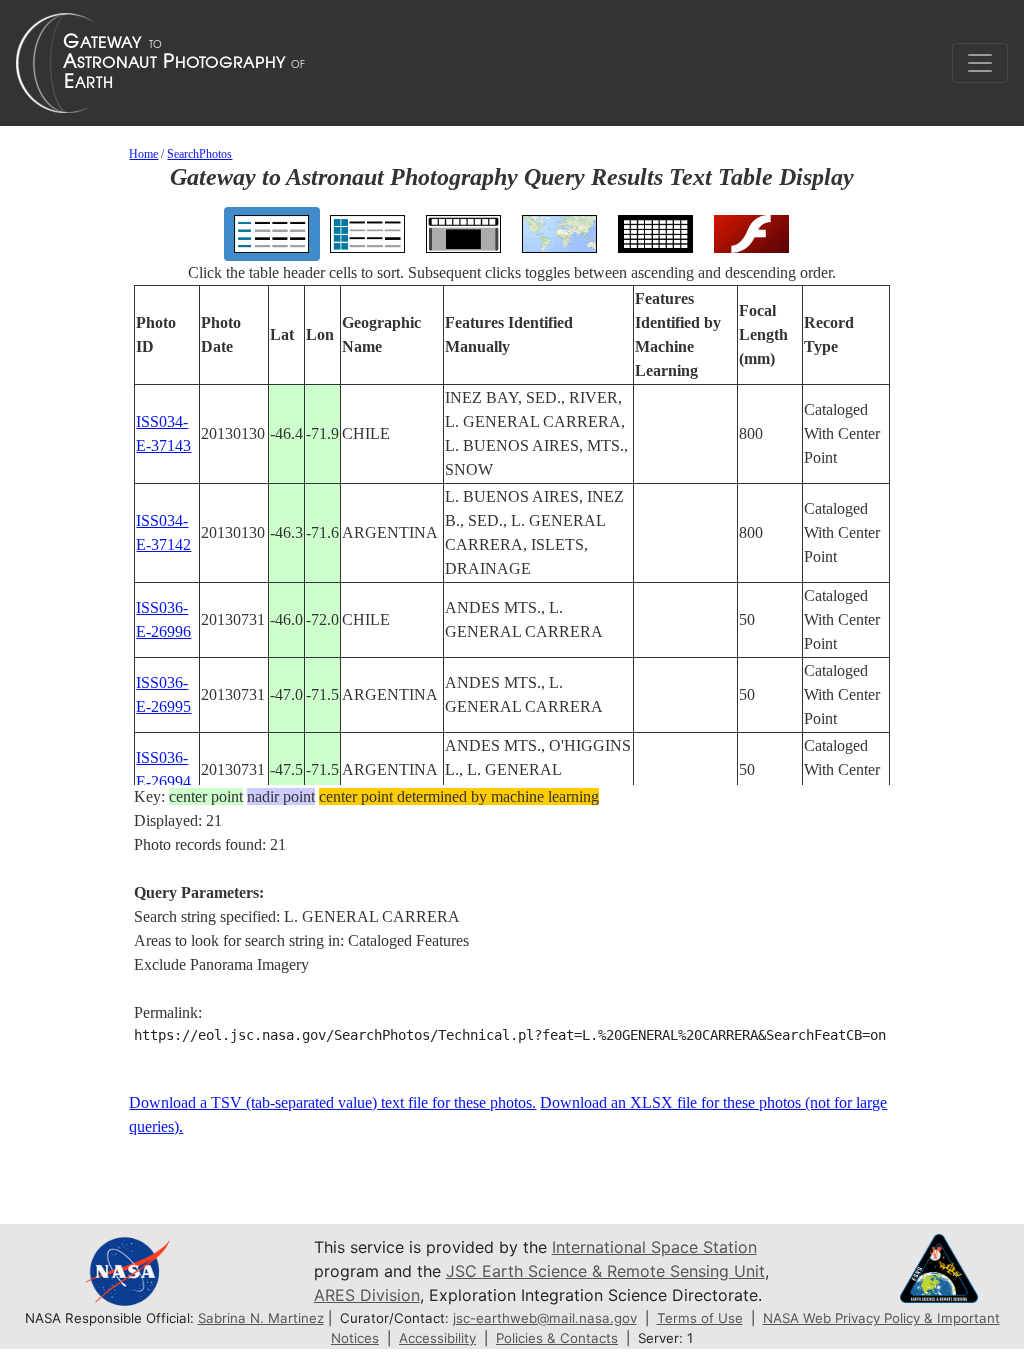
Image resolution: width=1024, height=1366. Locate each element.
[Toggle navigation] (980, 63)
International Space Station (654, 1247)
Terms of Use (700, 1318)
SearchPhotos (199, 154)
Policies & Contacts (557, 1338)
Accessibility (437, 1338)
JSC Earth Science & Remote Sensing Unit (605, 1271)
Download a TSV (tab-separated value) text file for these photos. (332, 1102)
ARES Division (367, 1295)
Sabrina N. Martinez (261, 1318)
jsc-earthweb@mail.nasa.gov (545, 1318)
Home (143, 154)
